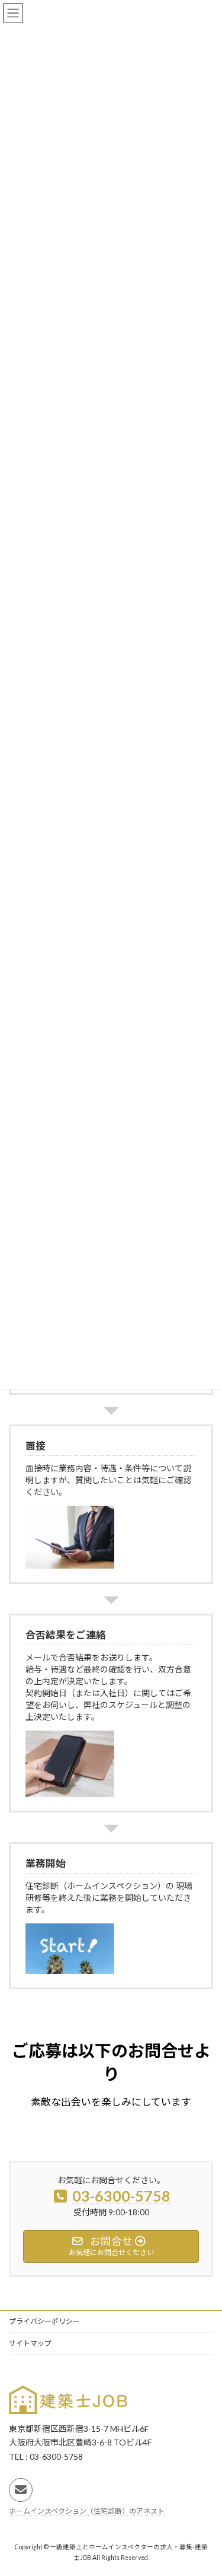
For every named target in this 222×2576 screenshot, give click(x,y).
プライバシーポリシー (44, 2321)
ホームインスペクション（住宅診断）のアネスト (87, 2511)
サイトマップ (30, 2343)
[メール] (21, 2490)
